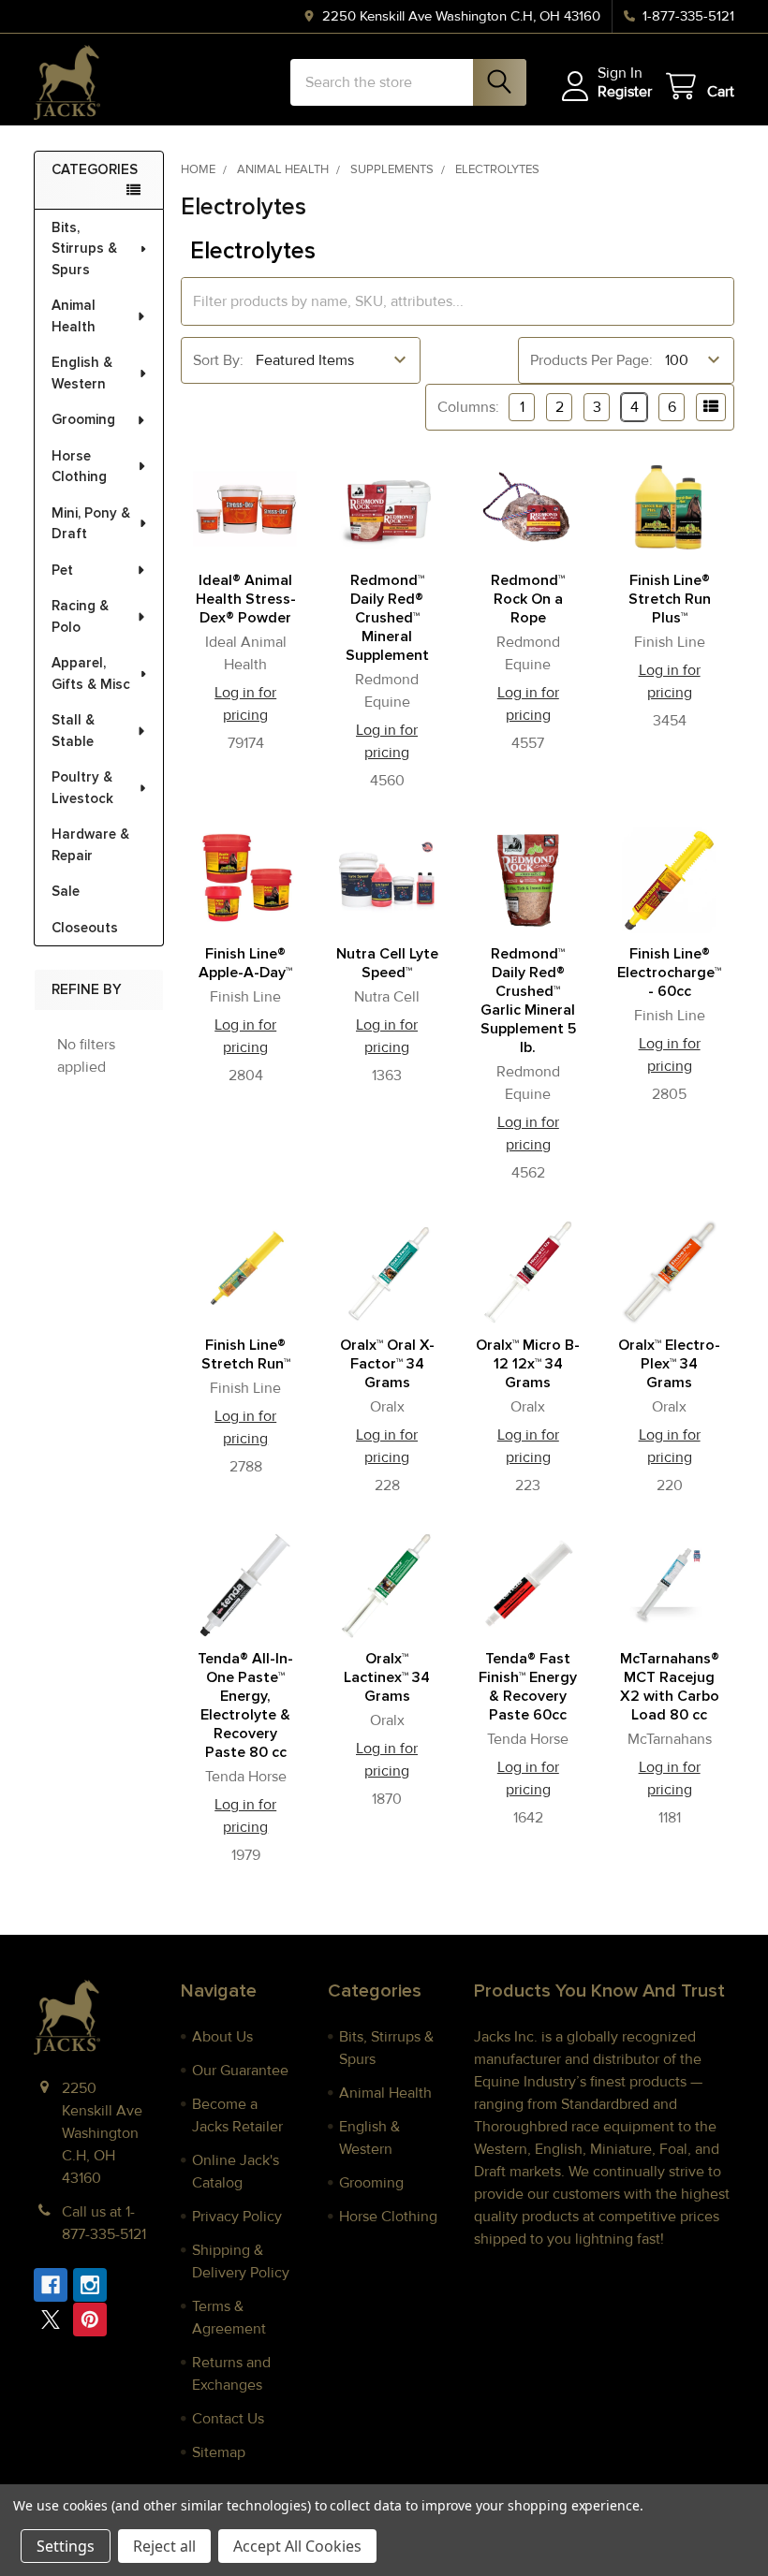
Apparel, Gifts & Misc (91, 673)
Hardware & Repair (90, 845)
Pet (62, 570)
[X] (51, 2320)
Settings (66, 2546)
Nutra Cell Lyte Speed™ (387, 963)
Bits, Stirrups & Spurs (84, 249)
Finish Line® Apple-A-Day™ (245, 963)
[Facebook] (51, 2285)
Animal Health (74, 316)
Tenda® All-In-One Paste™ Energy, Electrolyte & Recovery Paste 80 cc (245, 1705)
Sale (66, 891)
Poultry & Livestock (82, 788)
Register (625, 92)
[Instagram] (90, 2285)
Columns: (468, 407)
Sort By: (218, 360)
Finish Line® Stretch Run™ (246, 1354)
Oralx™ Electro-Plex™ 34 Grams (669, 1364)
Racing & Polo (80, 616)
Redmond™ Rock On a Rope (528, 599)
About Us (222, 2037)
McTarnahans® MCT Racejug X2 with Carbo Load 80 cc (670, 1687)
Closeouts (85, 928)
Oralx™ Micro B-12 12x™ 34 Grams (528, 1364)
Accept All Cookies (297, 2546)
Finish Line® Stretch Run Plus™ (670, 599)
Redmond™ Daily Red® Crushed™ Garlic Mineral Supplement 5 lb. (528, 1001)
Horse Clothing (79, 467)
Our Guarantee (240, 2071)
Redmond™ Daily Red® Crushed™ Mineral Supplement (387, 618)
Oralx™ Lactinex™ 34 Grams (387, 1677)
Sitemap (219, 2452)
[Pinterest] (90, 2320)
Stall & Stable (73, 731)
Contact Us (228, 2419)
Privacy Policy (237, 2217)
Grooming (83, 419)
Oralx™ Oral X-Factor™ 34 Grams (387, 1364)
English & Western (82, 373)
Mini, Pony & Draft (91, 524)
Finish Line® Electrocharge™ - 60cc (669, 973)
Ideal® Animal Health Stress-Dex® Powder (246, 599)
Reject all (164, 2546)
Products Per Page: (591, 360)
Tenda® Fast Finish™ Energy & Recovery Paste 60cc (528, 1687)
